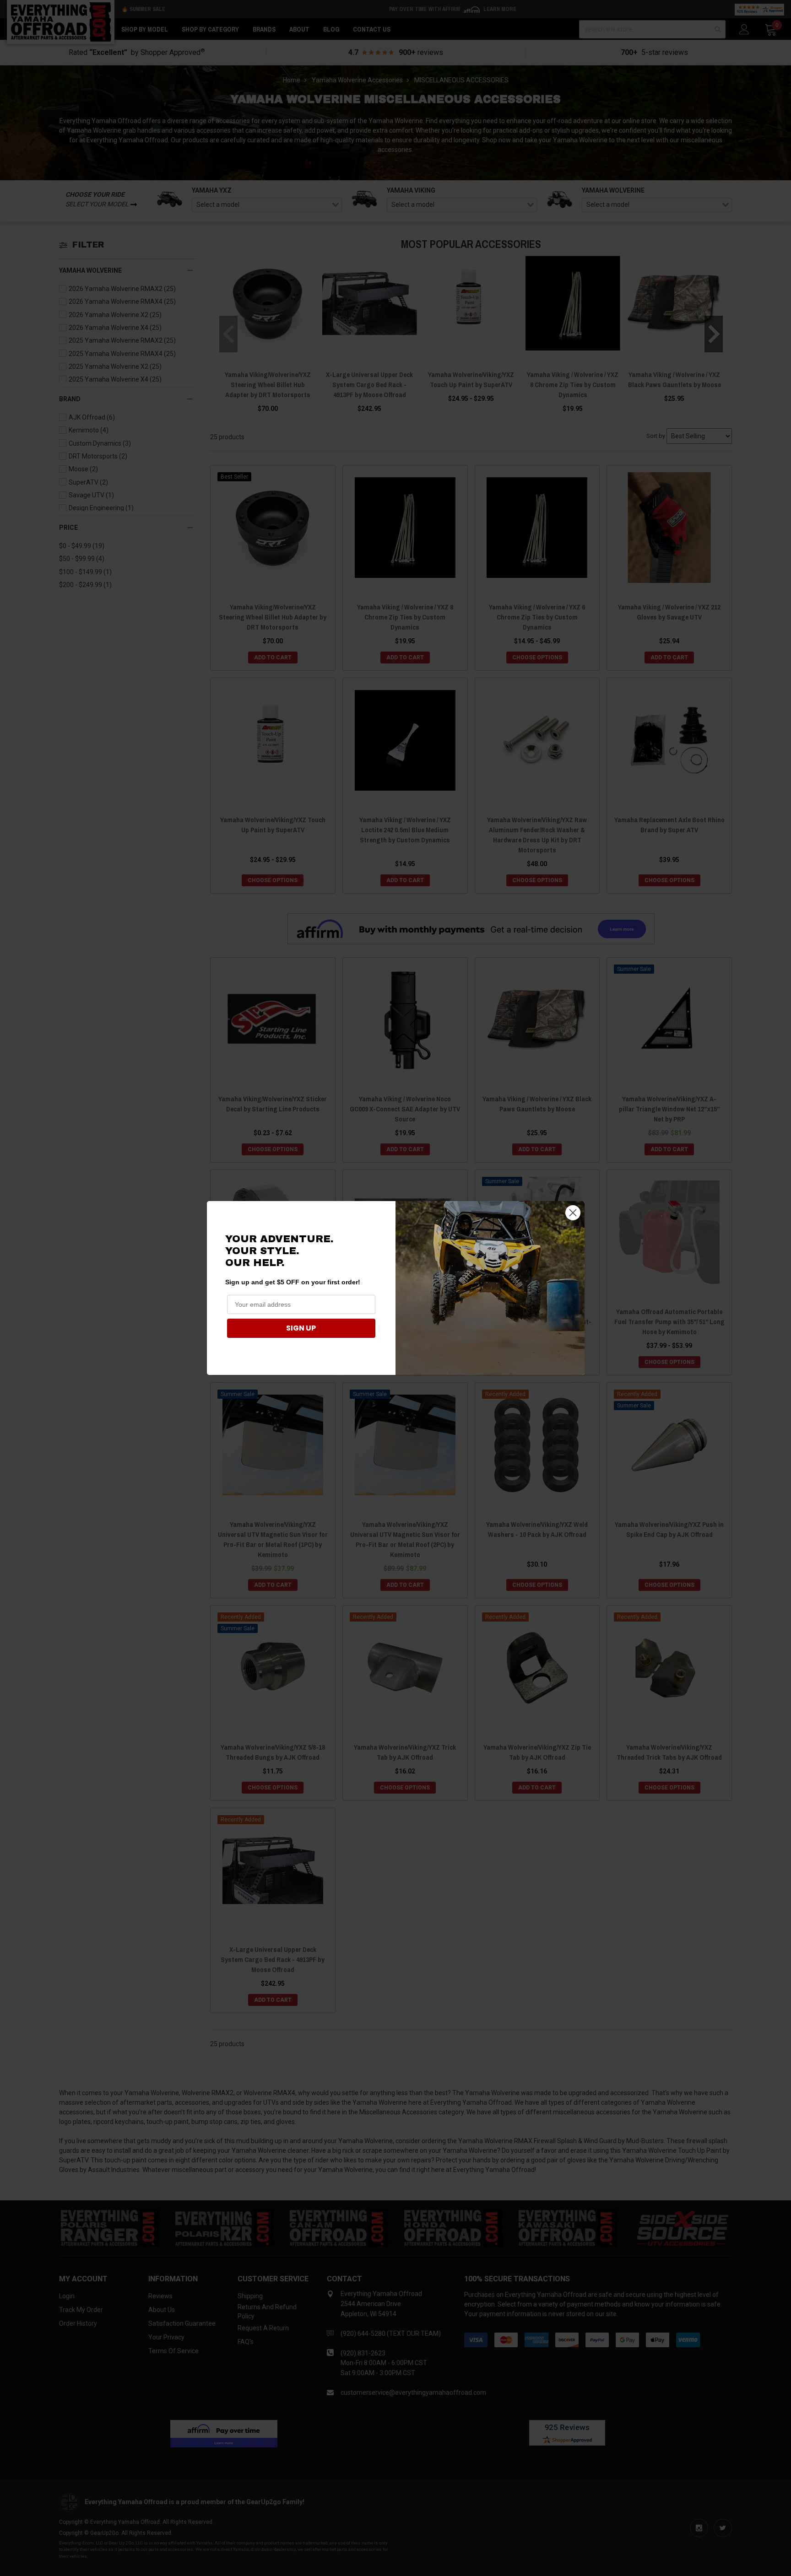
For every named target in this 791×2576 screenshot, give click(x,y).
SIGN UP (301, 1328)
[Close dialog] (573, 1213)
